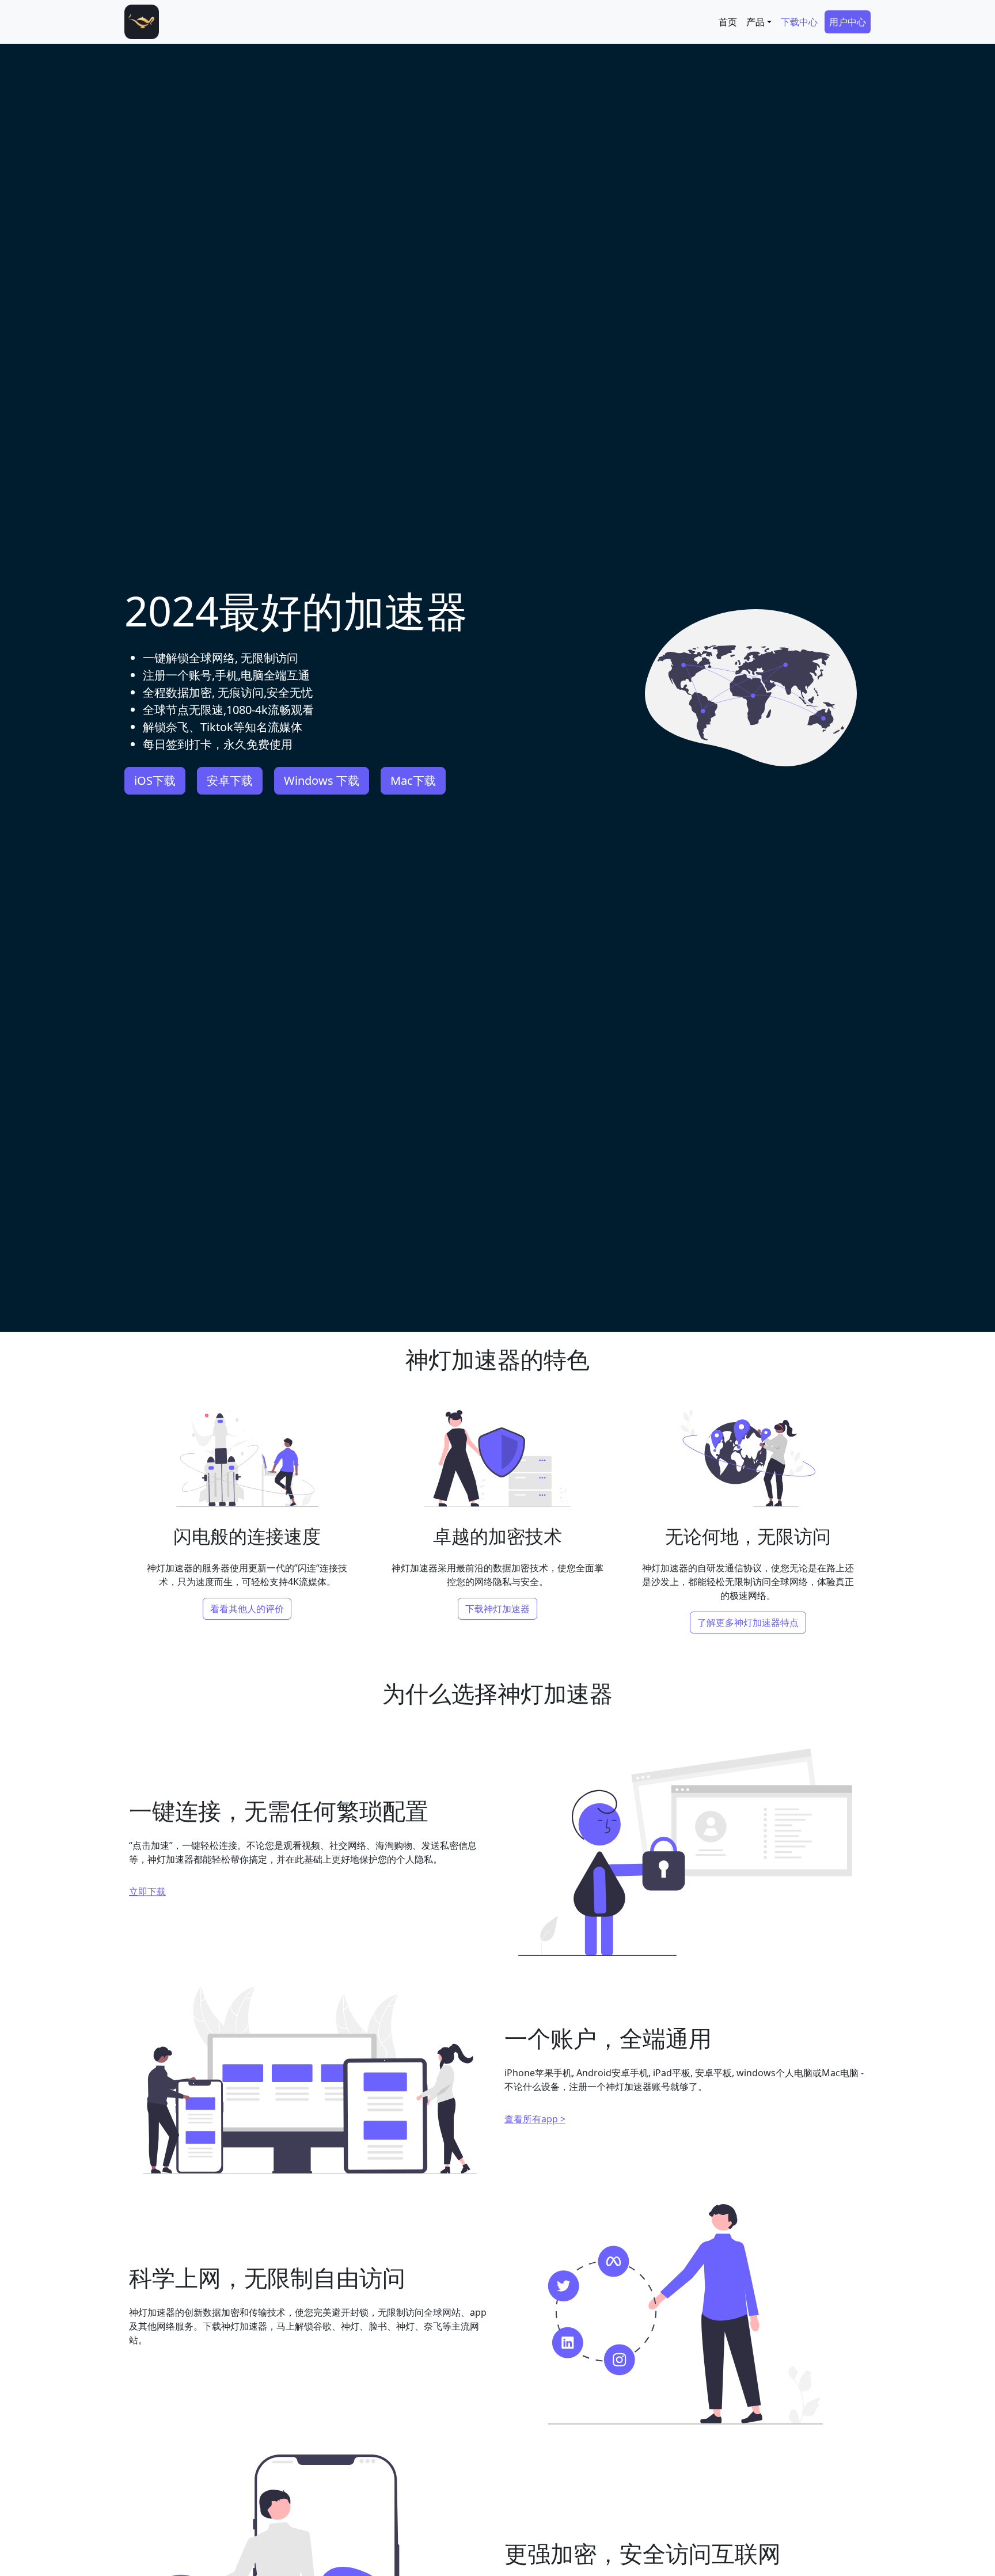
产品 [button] (755, 22)
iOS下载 (155, 780)
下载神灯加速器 (498, 1609)
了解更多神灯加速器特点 (748, 1623)
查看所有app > (535, 2119)
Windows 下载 (322, 780)
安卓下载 (230, 780)
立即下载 (147, 1891)
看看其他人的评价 (247, 1609)
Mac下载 (413, 780)
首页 (728, 22)
